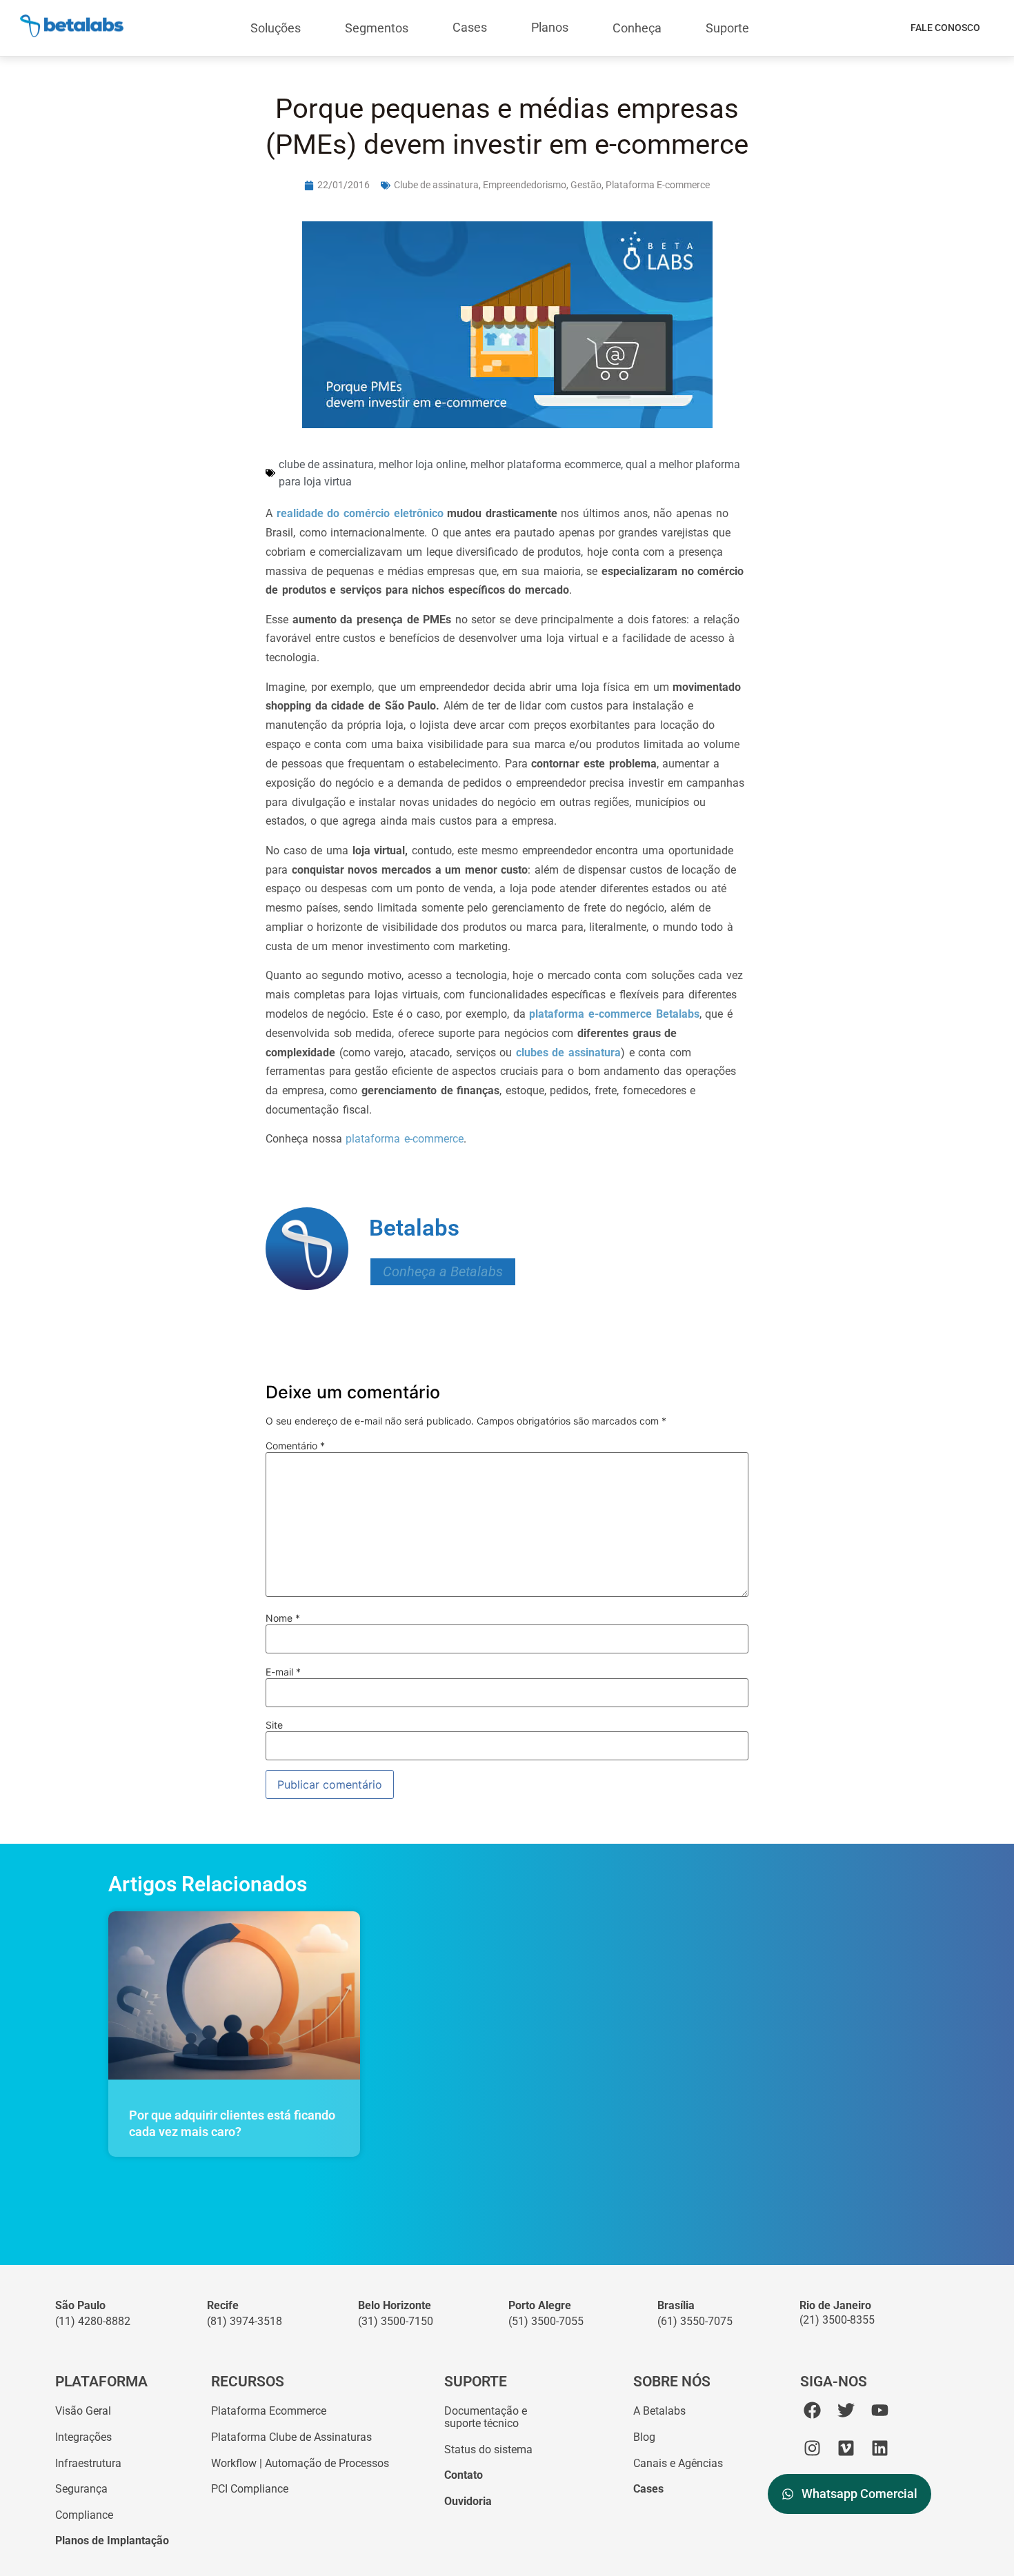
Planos (550, 27)
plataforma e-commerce (405, 1139)
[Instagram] (812, 2448)
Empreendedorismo (525, 185)
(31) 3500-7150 (396, 2321)
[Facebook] (812, 2410)
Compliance (84, 2515)
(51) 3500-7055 (546, 2321)
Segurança (81, 2489)
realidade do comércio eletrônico (360, 513)
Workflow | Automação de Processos (300, 2463)
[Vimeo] (846, 2448)
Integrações (83, 2437)
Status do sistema (488, 2449)
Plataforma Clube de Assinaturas (291, 2437)
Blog (644, 2437)
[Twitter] (846, 2410)
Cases (470, 27)
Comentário (295, 1446)
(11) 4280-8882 (93, 2321)
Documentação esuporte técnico (486, 2417)
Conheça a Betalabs (443, 1272)
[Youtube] (880, 2410)
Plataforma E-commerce (658, 185)
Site (274, 1725)
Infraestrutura (88, 2463)
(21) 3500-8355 (837, 2320)
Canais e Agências (678, 2463)
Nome (283, 1618)
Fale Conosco (945, 28)
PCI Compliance (250, 2489)
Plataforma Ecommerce (269, 2411)
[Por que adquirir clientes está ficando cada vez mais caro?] (234, 1995)
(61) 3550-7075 (695, 2321)
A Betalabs (659, 2411)
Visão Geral (83, 2411)
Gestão (586, 185)
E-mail (283, 1672)
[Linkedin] (880, 2448)
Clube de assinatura (436, 185)
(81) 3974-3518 (245, 2321)
